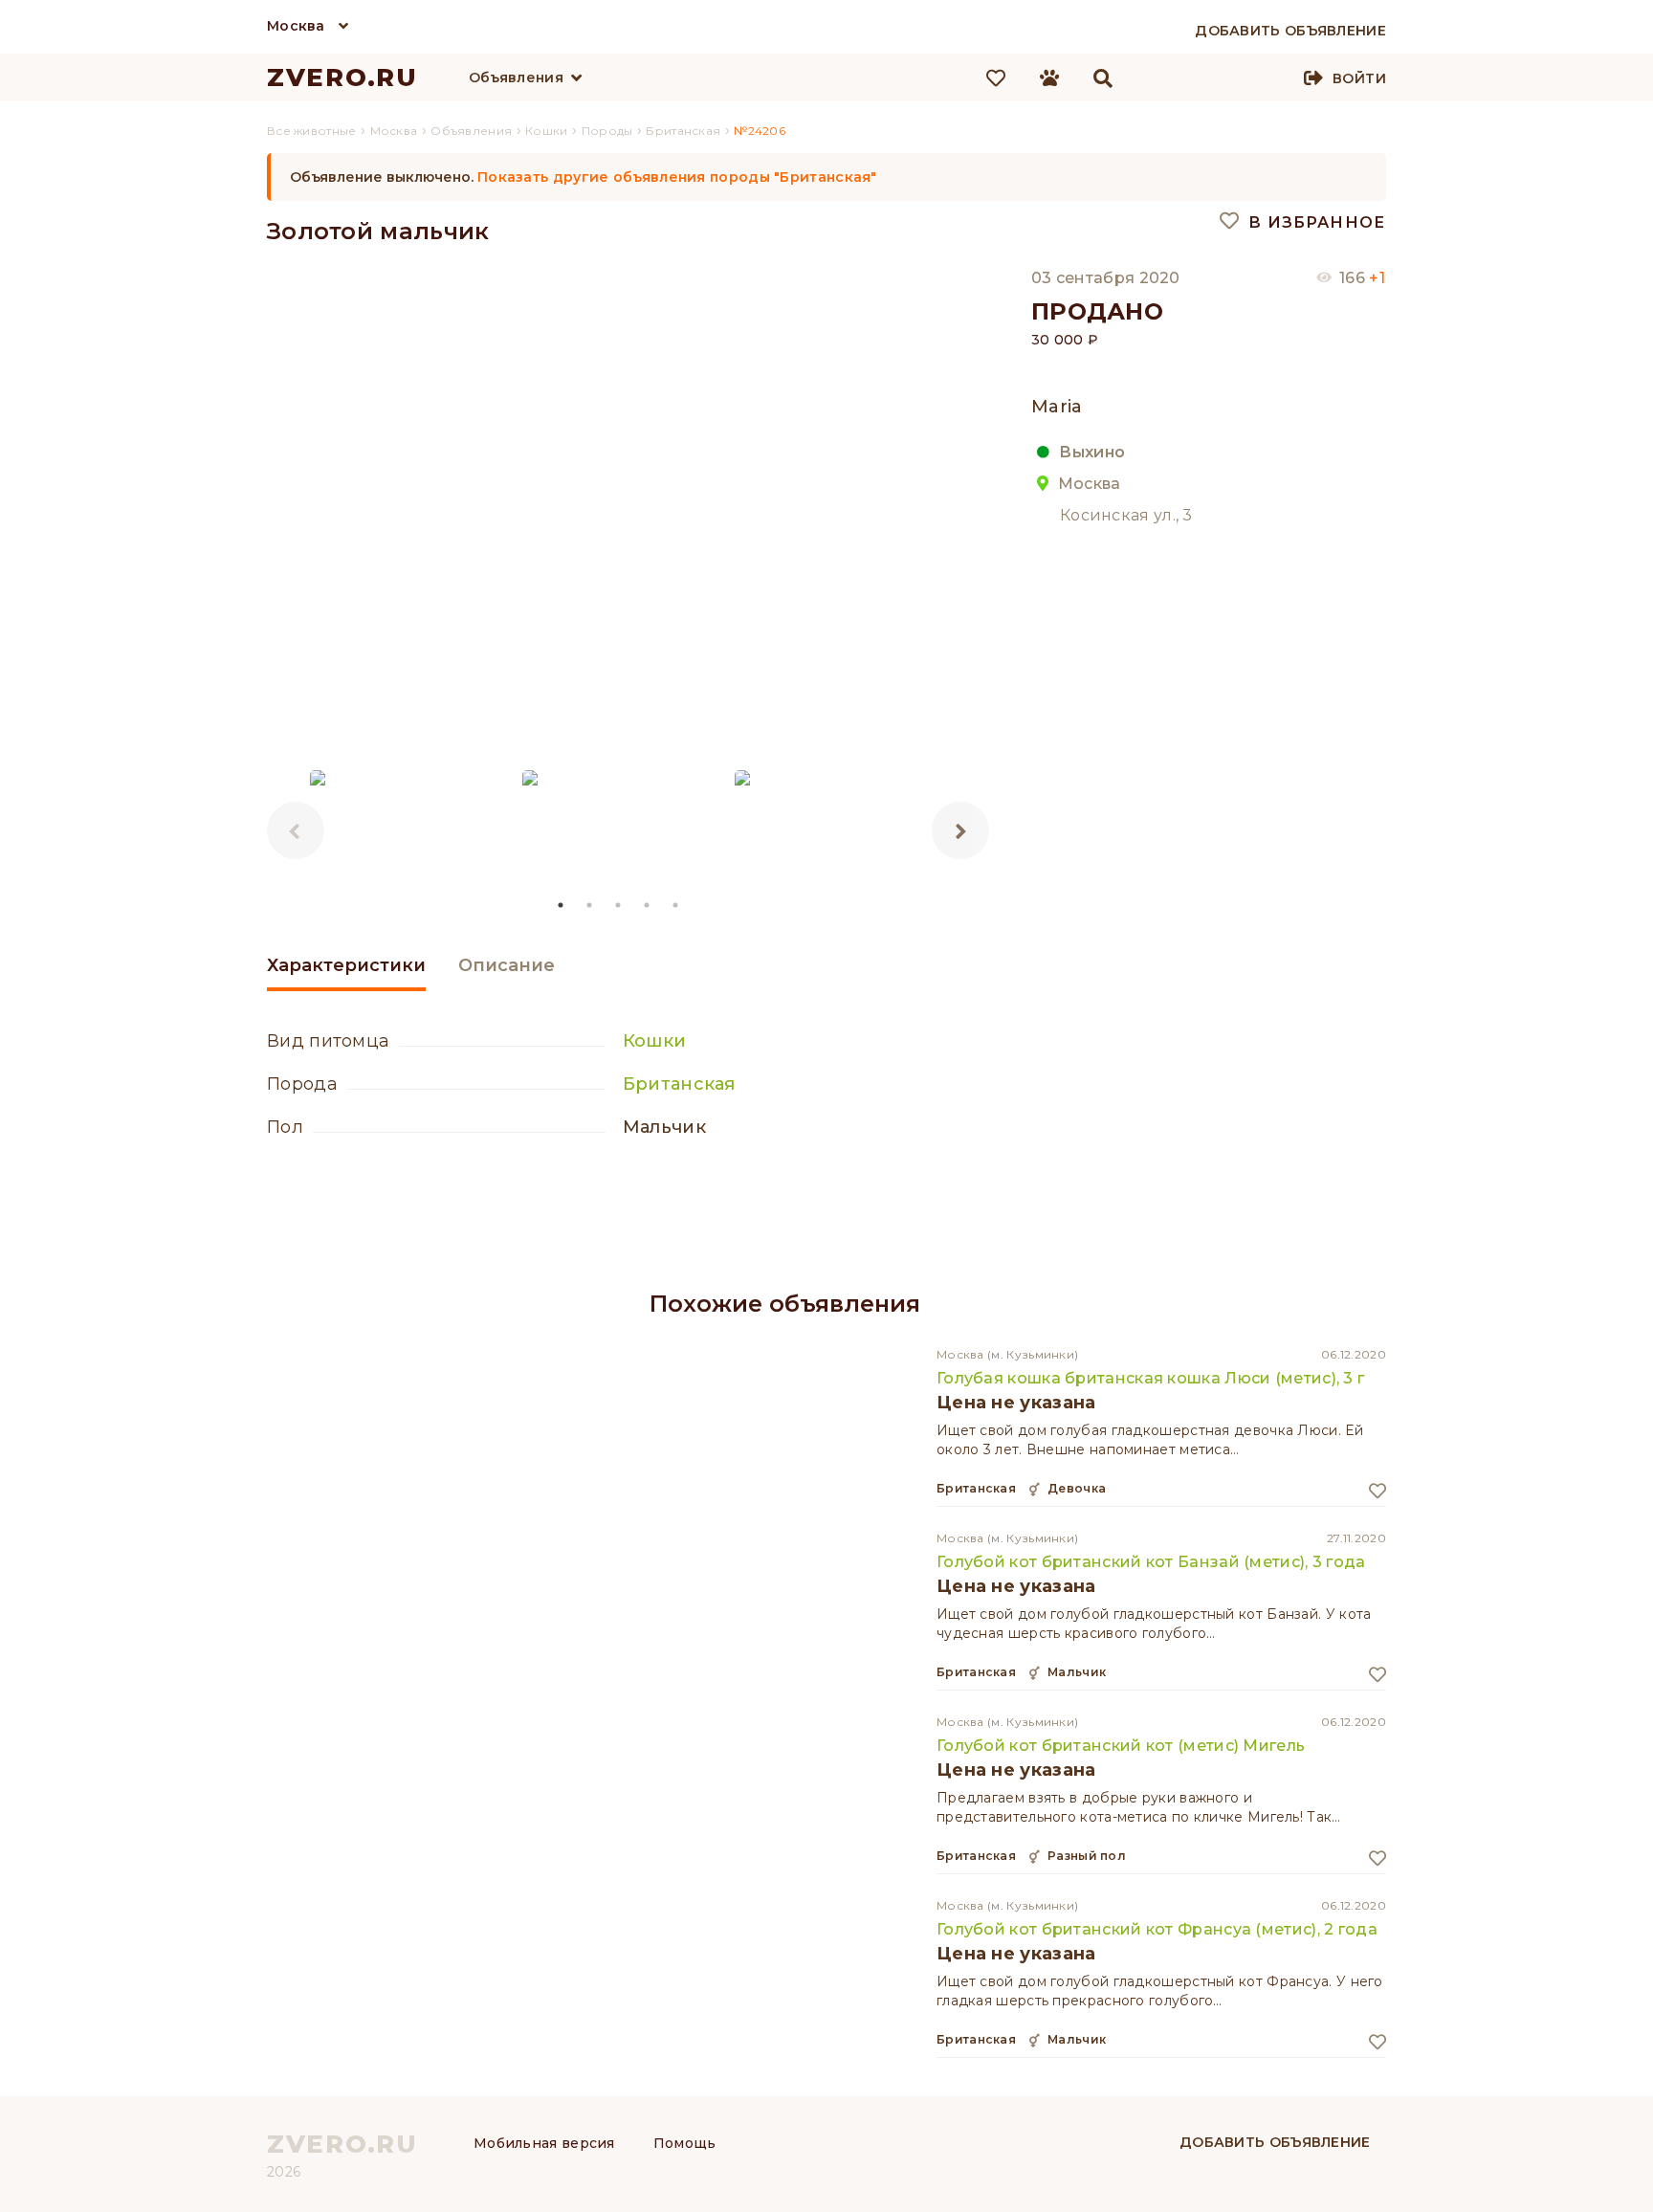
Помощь (685, 2143)
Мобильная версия (544, 2143)
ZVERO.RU (342, 77)
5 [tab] (676, 905)
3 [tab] (619, 905)
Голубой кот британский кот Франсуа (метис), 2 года (1157, 1929)
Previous (296, 830)
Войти (1359, 78)
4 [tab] (648, 905)
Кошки (655, 1041)
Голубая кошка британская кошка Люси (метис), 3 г (1150, 1378)
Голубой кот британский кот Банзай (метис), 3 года (1151, 1562)
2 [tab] (590, 905)
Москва (296, 26)
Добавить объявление (1275, 2142)
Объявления (516, 77)
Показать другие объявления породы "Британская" (677, 177)
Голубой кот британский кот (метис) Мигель (1121, 1746)
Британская (679, 1084)
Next (960, 830)
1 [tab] (562, 905)
